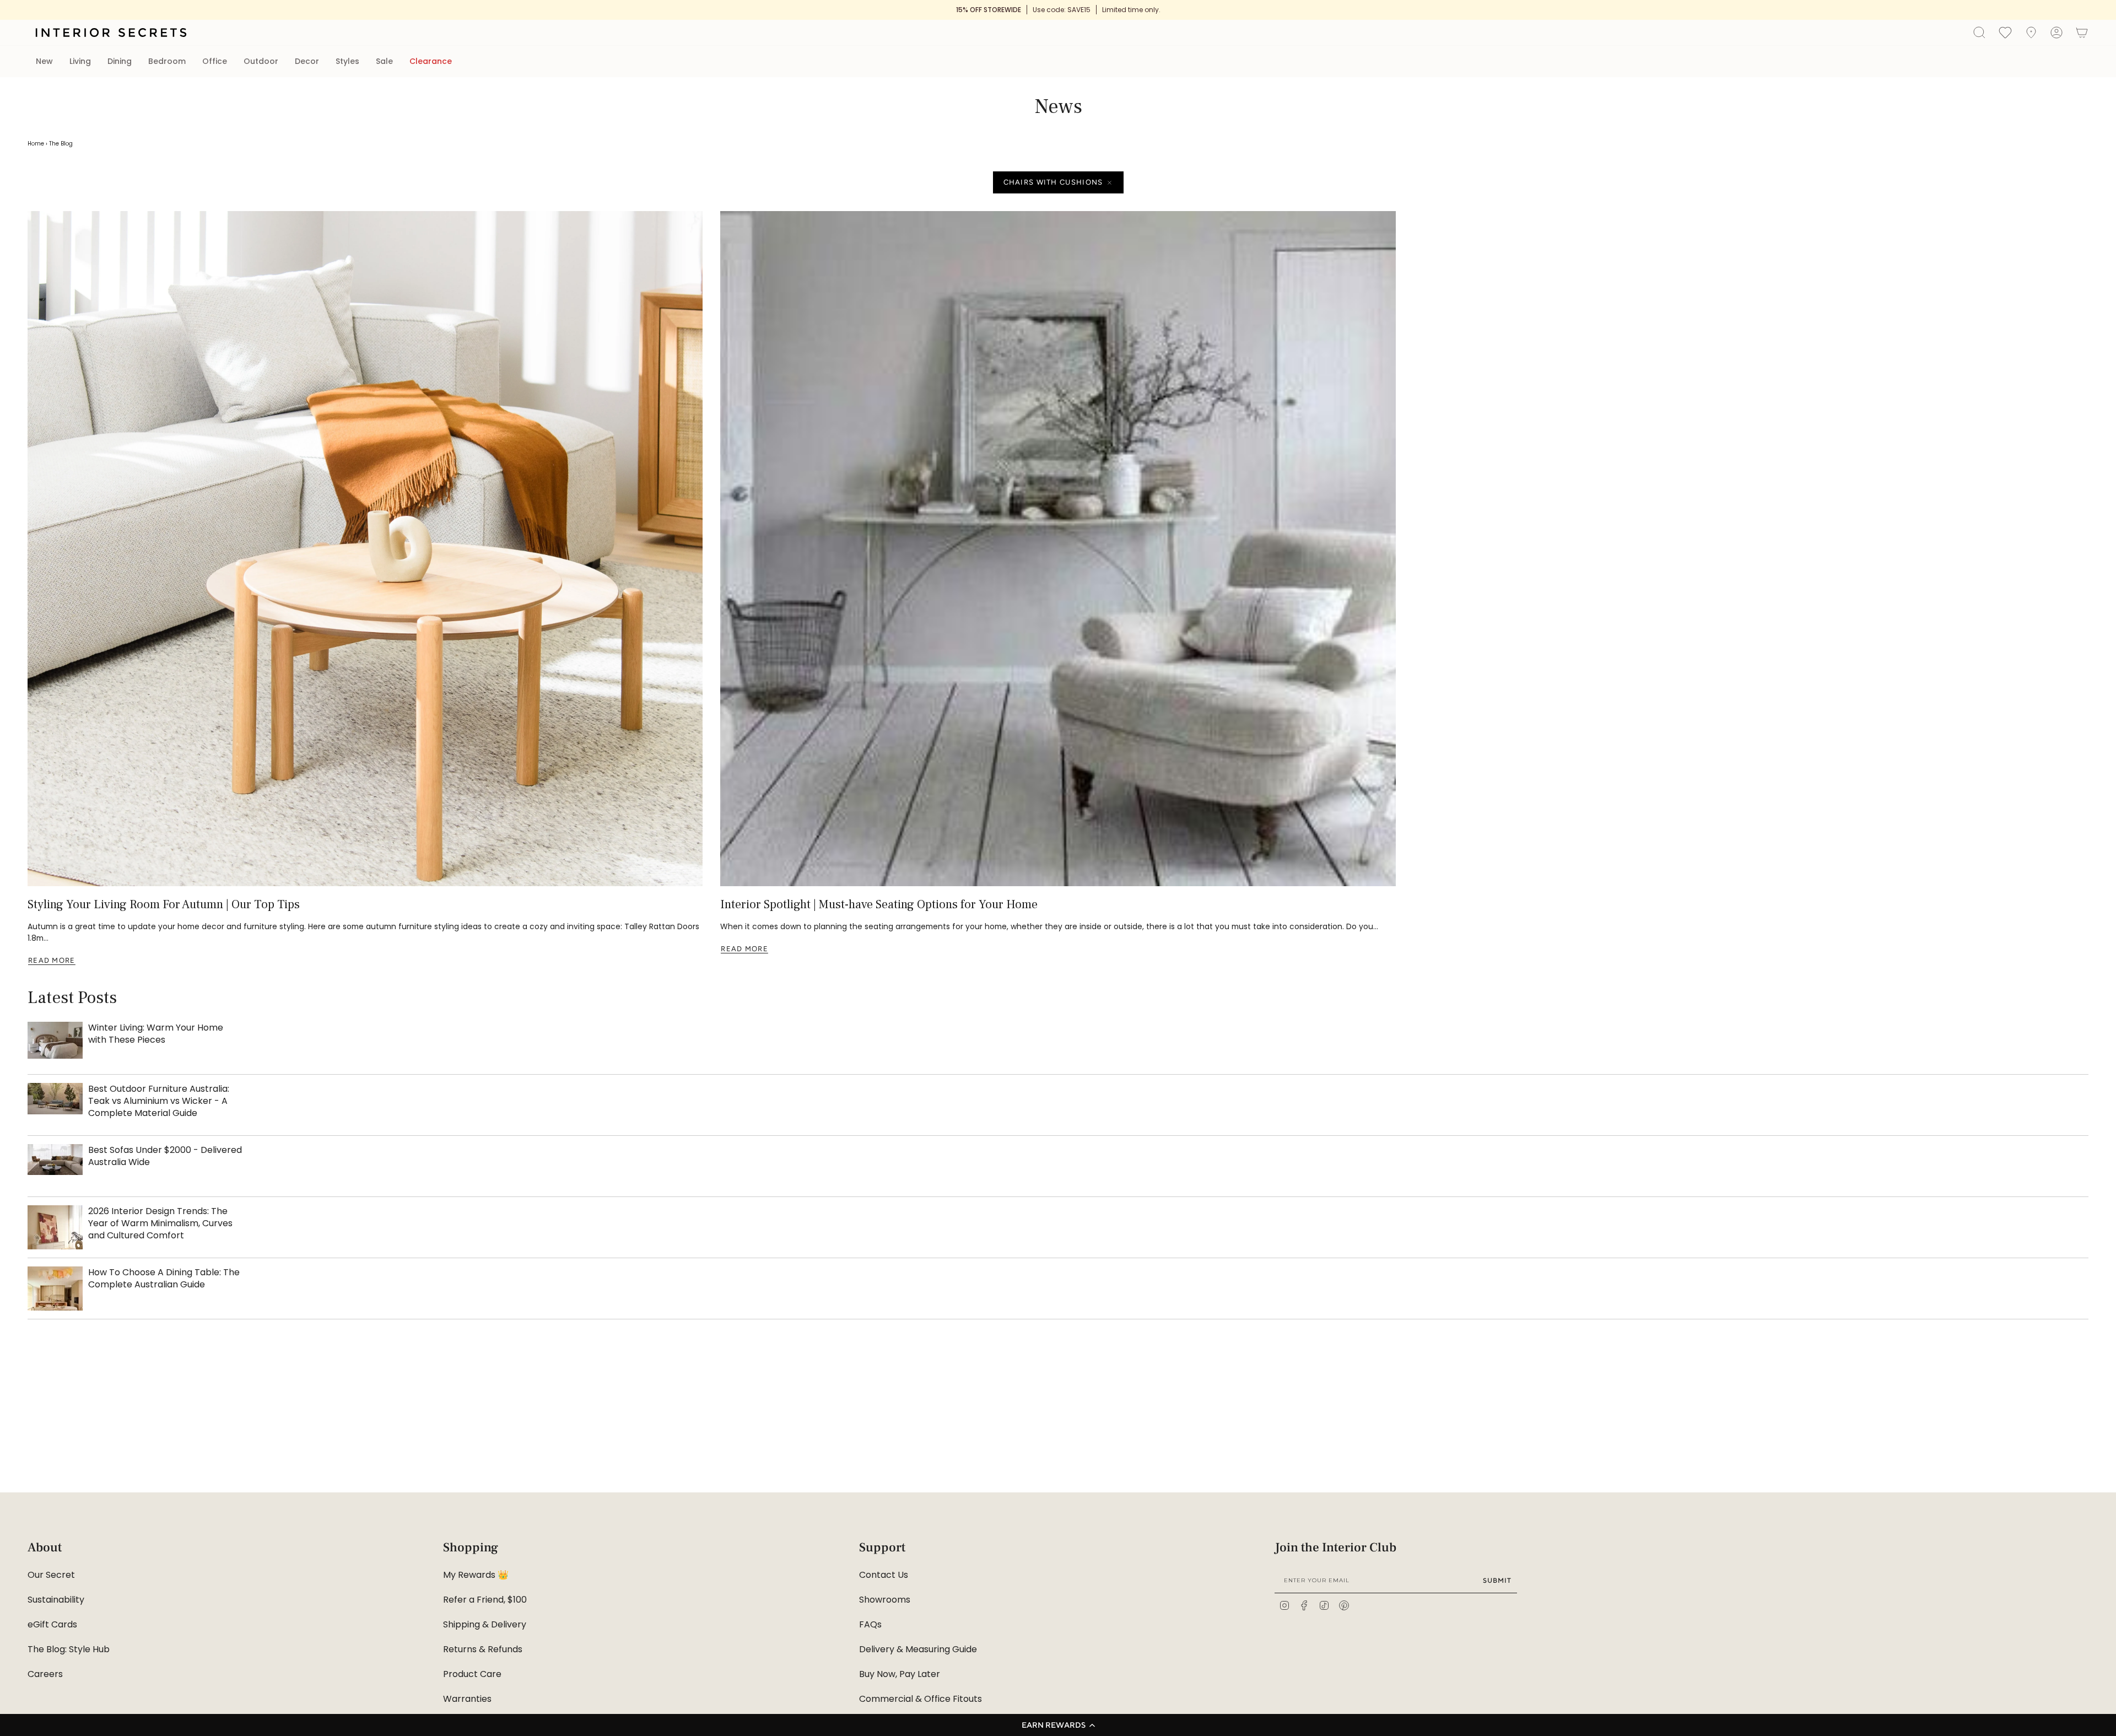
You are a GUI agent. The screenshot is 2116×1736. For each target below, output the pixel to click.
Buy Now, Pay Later (900, 1674)
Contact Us (884, 1575)
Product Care (472, 1674)
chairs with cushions (1053, 182)
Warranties (467, 1699)
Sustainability (56, 1600)
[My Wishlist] (2005, 32)
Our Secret (51, 1575)
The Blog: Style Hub (69, 1649)
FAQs (870, 1624)
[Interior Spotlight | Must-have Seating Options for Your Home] (1058, 549)
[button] (1058, 1725)
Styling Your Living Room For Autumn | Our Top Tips (164, 904)
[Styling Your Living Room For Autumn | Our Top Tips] (365, 549)
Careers (45, 1674)
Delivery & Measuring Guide (918, 1649)
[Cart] (2082, 33)
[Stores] (2031, 33)
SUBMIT (1497, 1580)
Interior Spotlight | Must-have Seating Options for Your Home (879, 904)
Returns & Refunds (483, 1649)
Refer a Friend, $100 (485, 1600)
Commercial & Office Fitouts (921, 1699)
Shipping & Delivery (485, 1624)
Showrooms (885, 1600)
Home (36, 144)
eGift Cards (52, 1624)
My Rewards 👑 (476, 1575)
